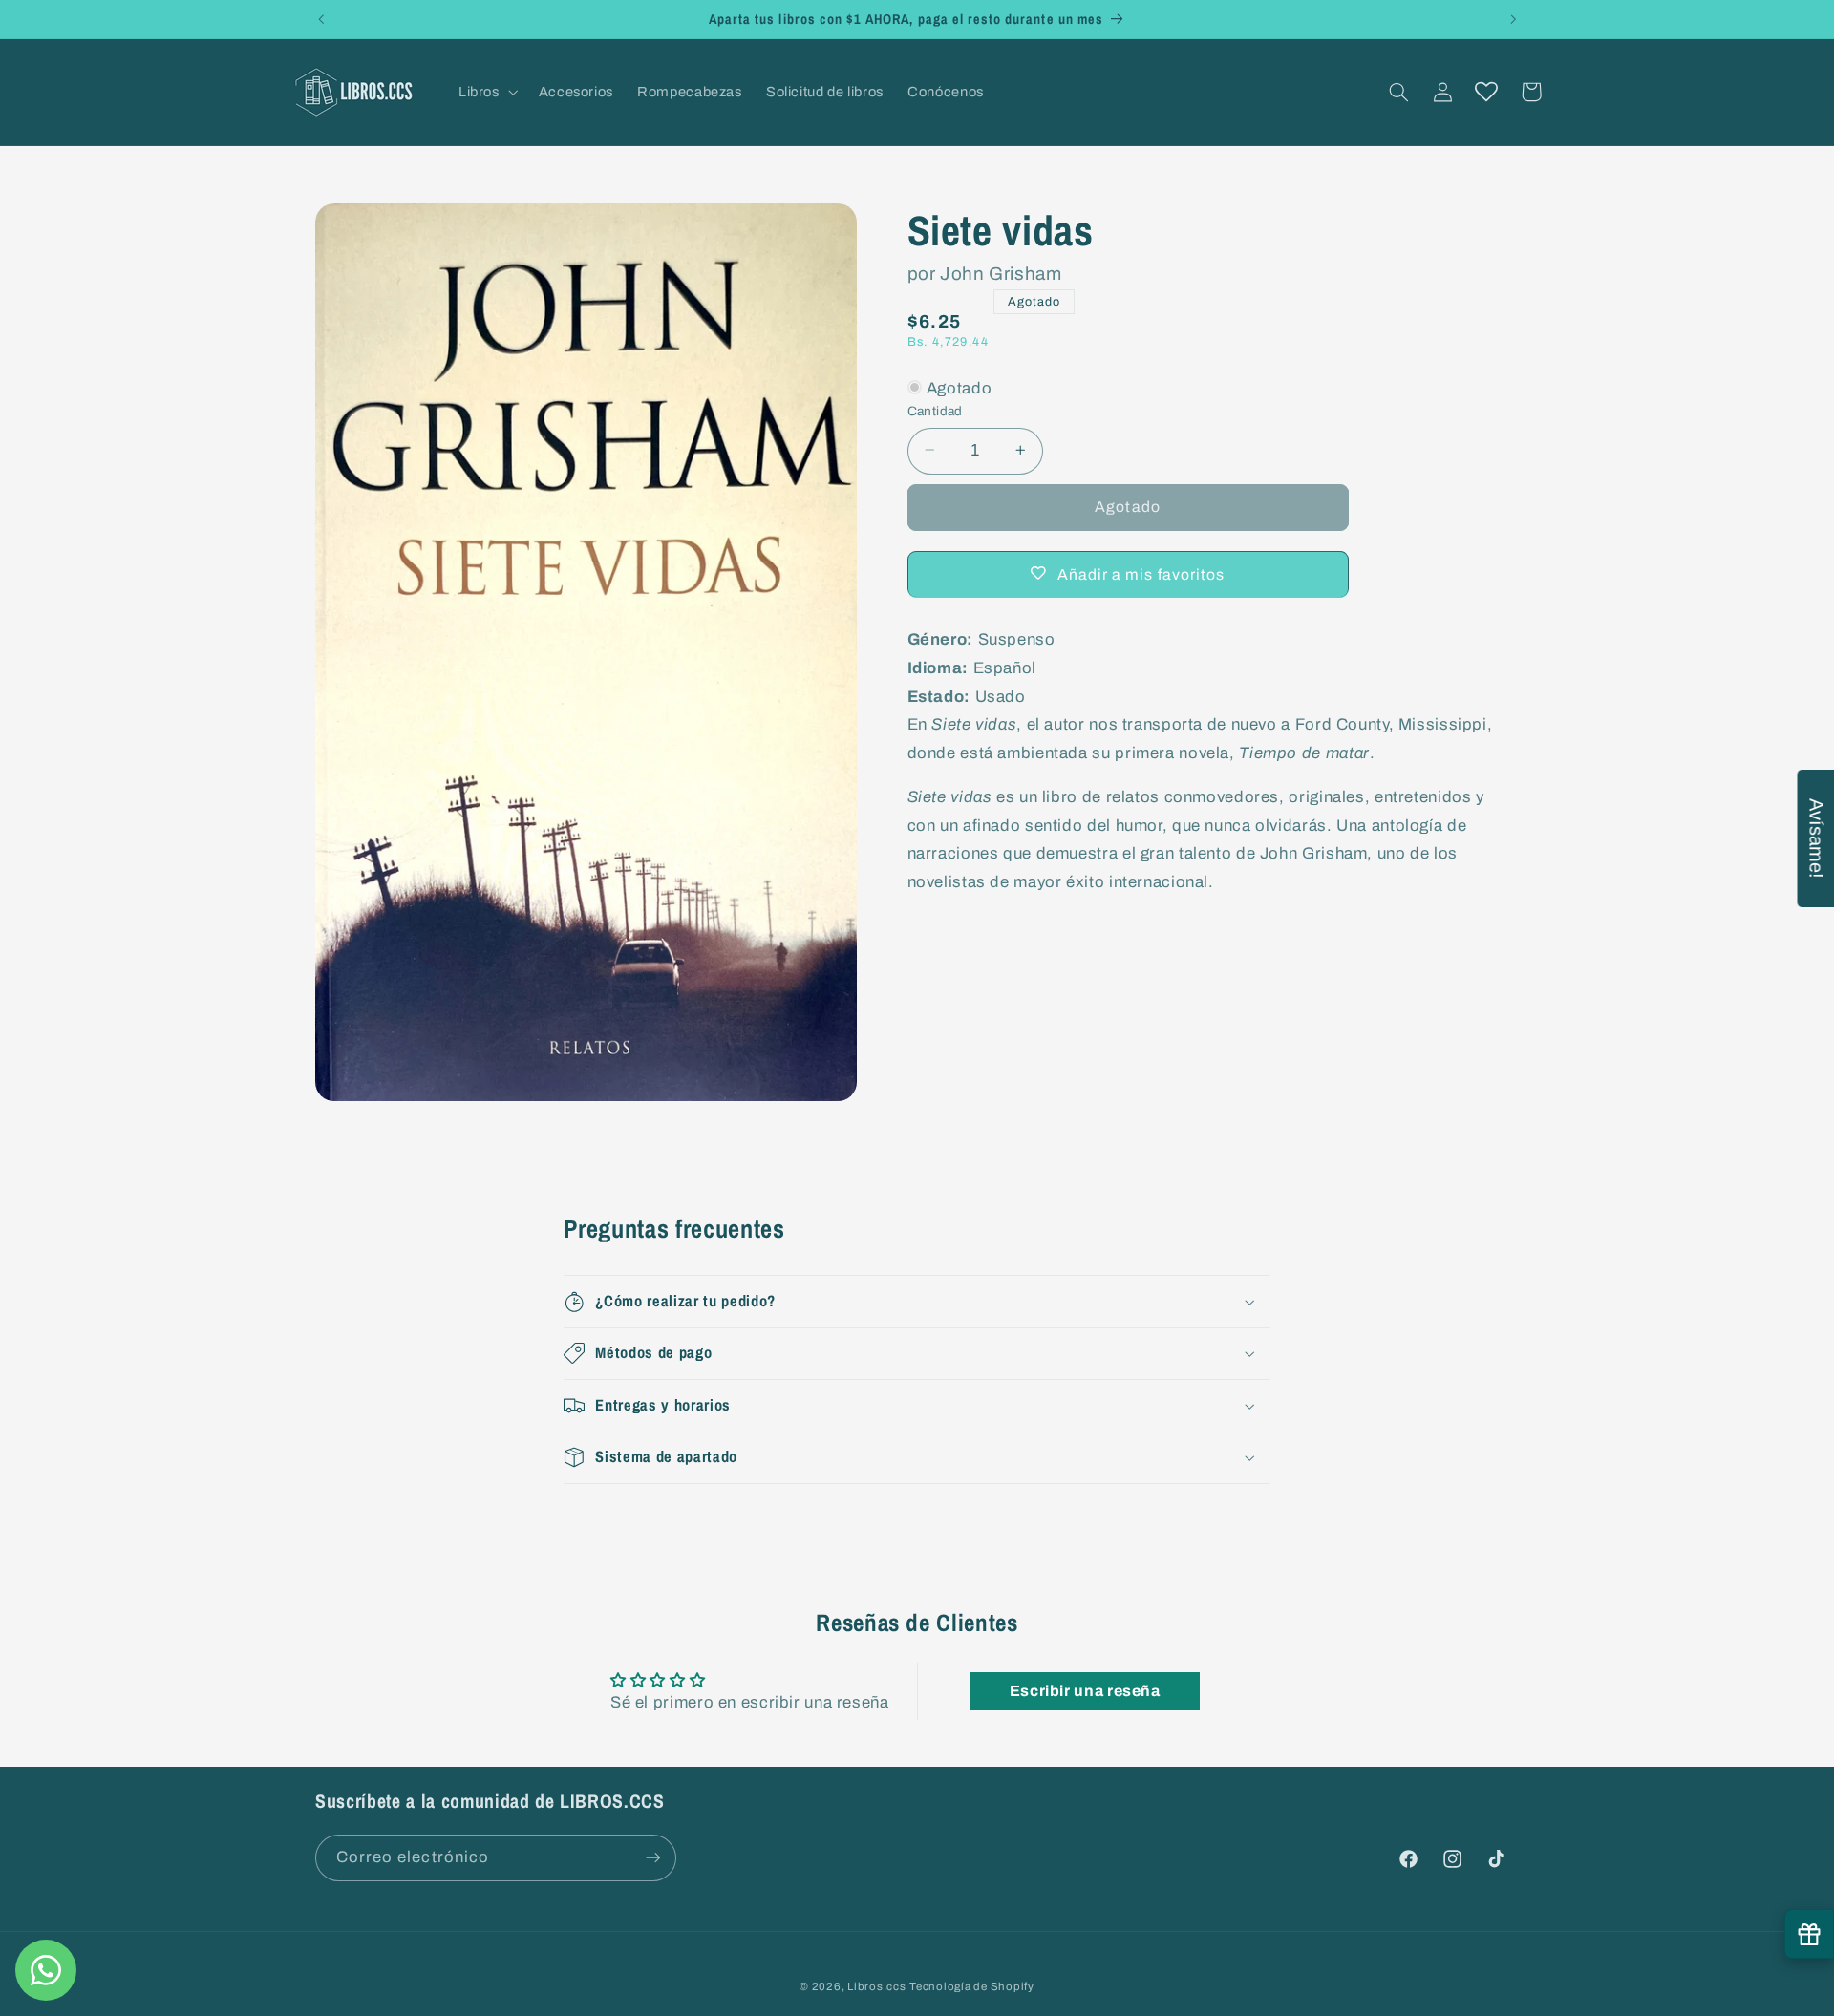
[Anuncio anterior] (321, 19)
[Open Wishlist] (1486, 92)
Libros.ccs (876, 1986)
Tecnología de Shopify (971, 1986)
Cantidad (935, 410)
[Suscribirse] (653, 1857)
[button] (486, 92)
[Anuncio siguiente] (1513, 19)
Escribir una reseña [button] (1085, 1691)
